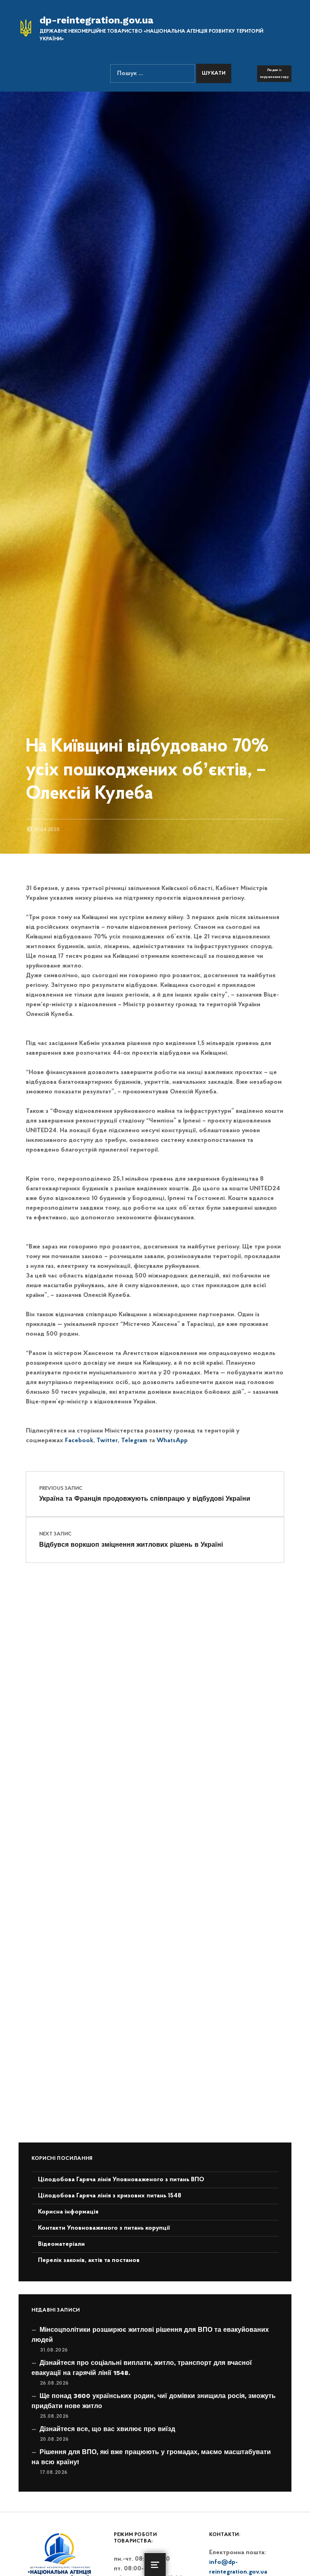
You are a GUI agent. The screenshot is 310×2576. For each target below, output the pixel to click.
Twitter (107, 1441)
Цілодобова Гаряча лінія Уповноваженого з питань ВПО (121, 2180)
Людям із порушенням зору (274, 73)
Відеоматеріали (61, 2244)
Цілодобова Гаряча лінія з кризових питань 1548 (110, 2196)
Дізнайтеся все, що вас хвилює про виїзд (107, 2429)
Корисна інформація (68, 2212)
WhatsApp (172, 1441)
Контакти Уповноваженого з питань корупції (104, 2228)
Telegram (134, 1441)
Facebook (79, 1441)
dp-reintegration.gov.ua (96, 20)
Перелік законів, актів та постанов (89, 2260)
